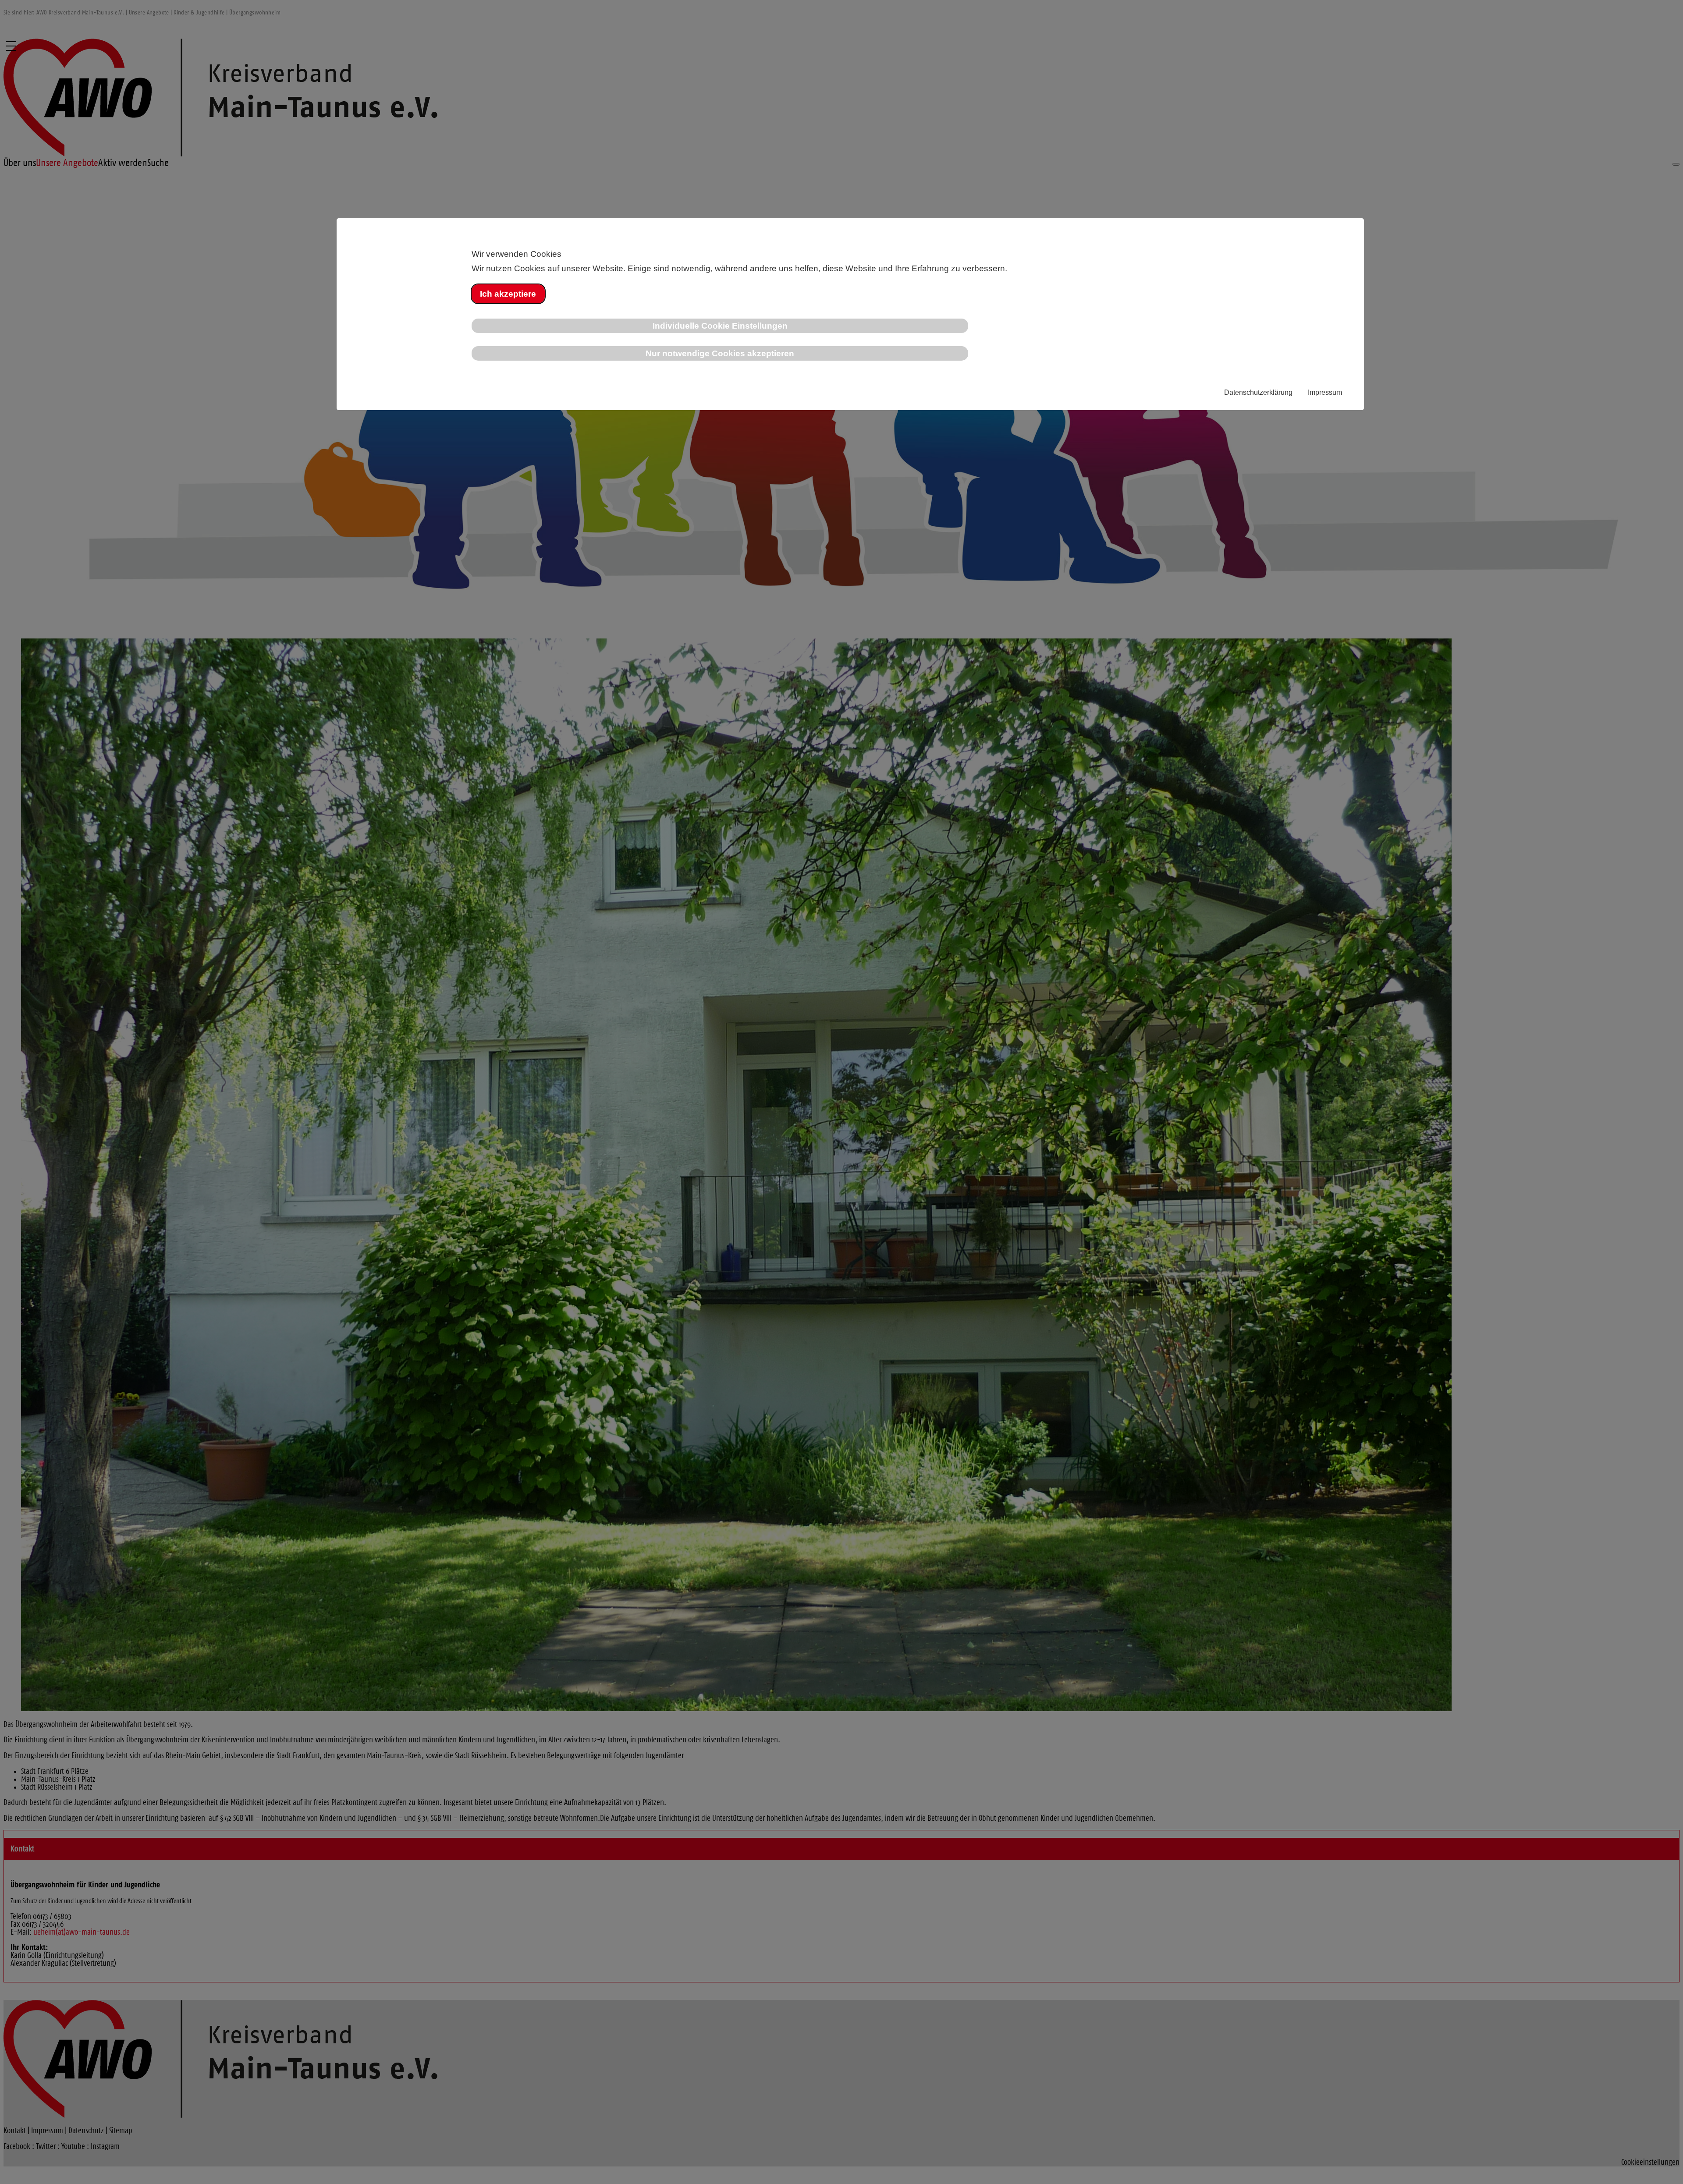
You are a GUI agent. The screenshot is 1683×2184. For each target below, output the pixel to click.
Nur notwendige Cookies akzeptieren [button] (720, 353)
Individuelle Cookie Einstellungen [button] (720, 326)
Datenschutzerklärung (1258, 392)
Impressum (1325, 392)
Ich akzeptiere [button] (508, 294)
